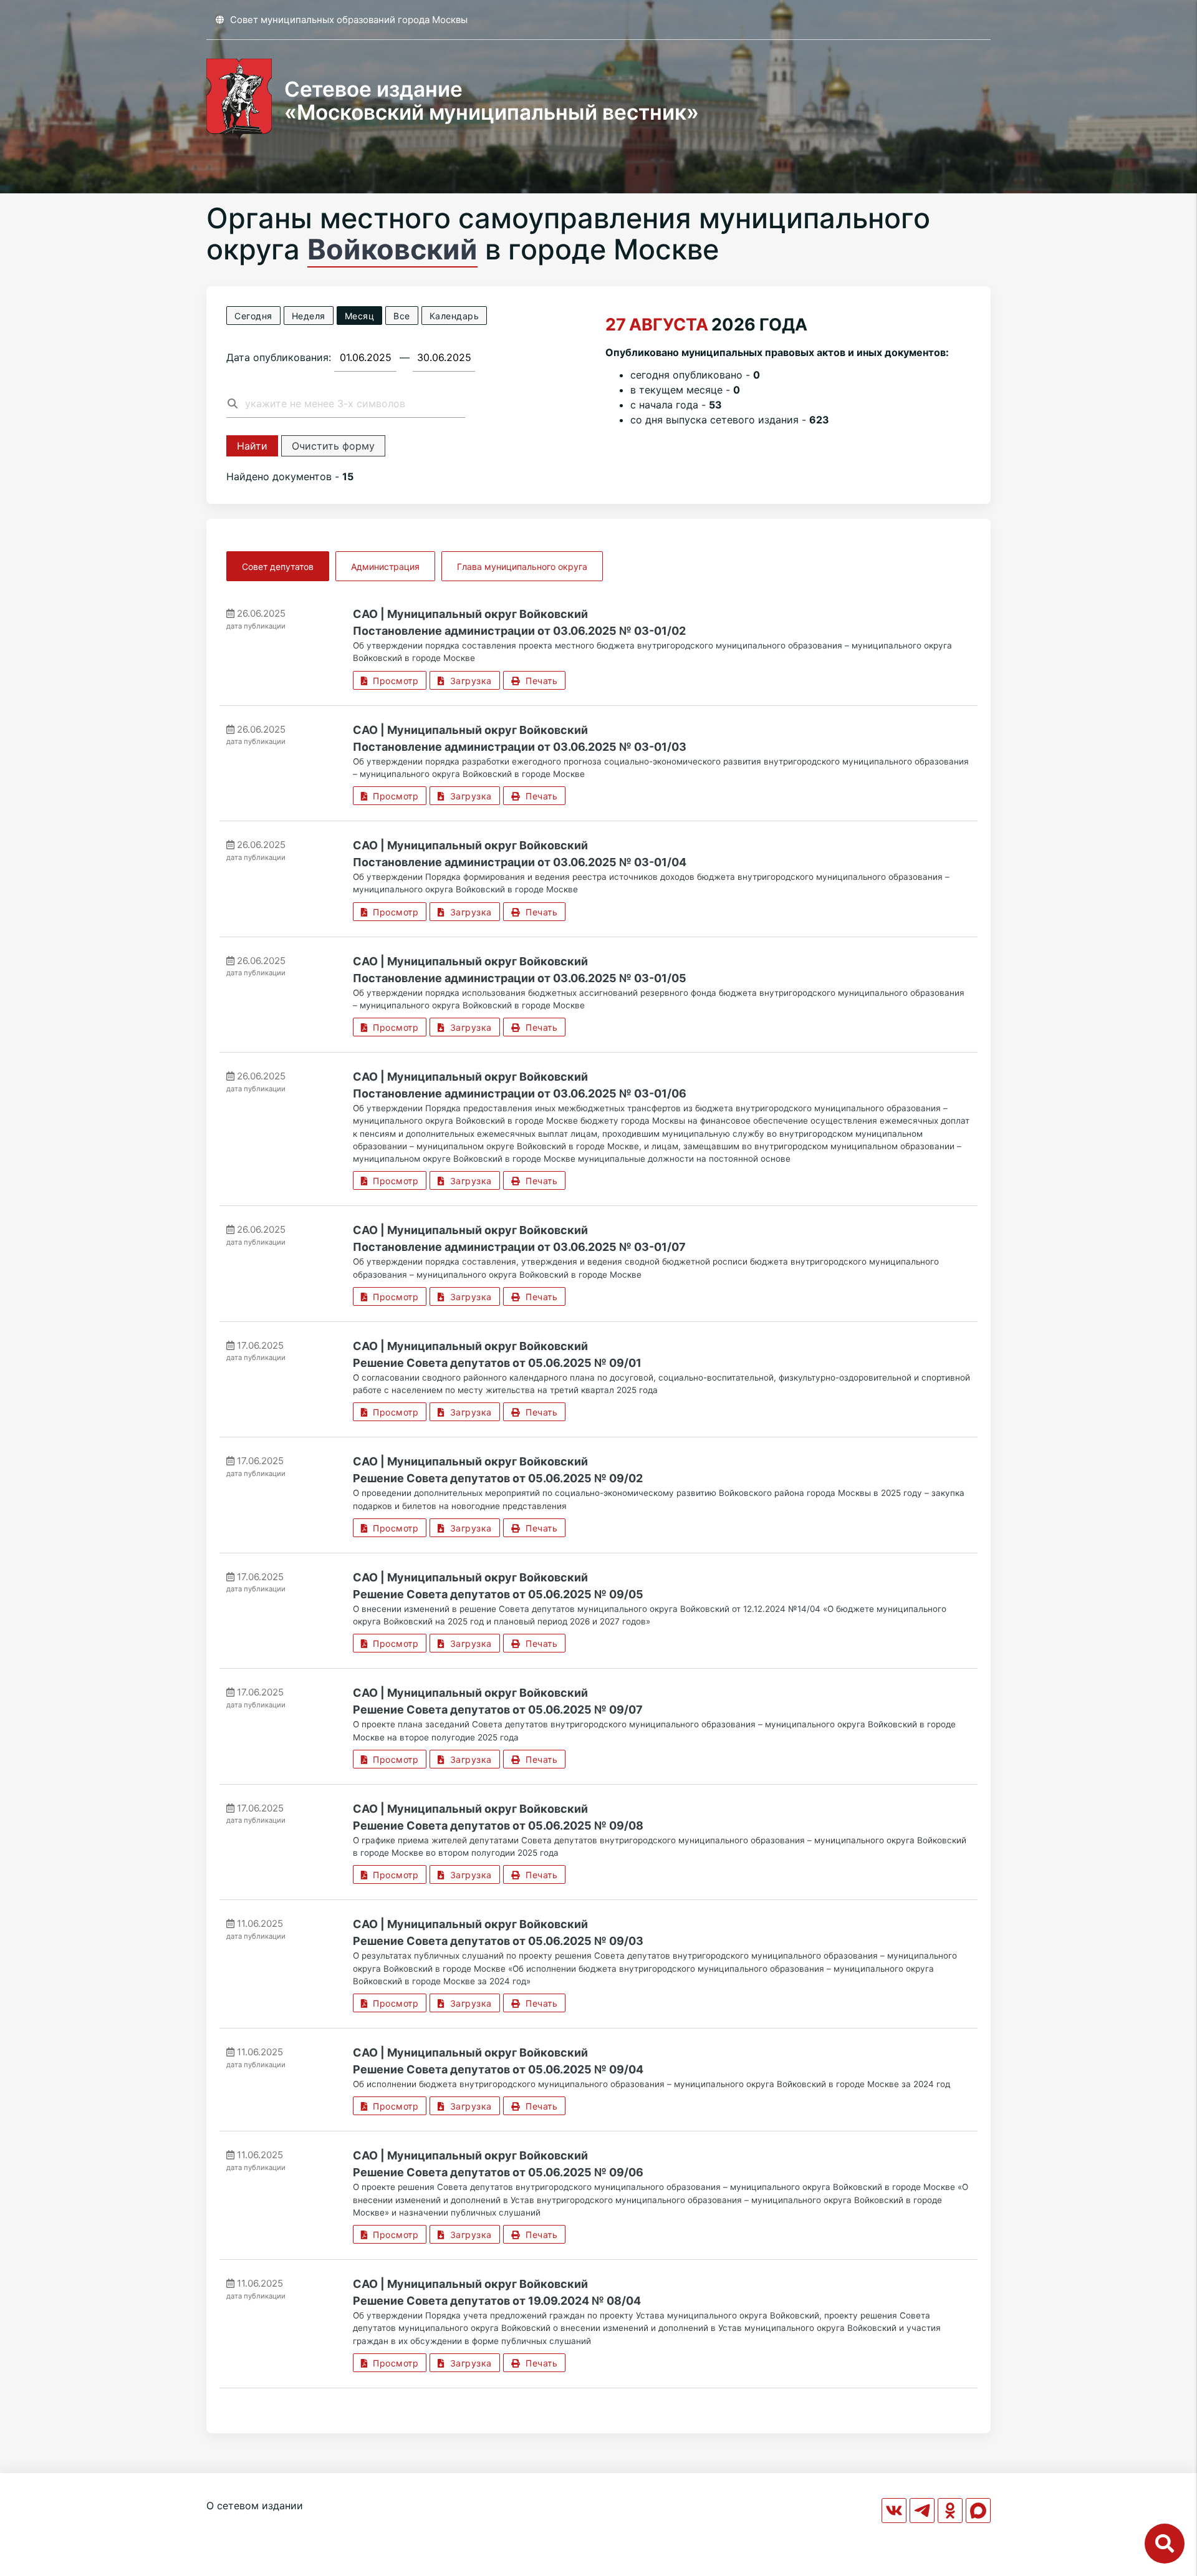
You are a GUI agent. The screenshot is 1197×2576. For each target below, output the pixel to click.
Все (402, 316)
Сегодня (253, 316)
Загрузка (468, 681)
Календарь (454, 316)
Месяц (360, 316)
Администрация (385, 567)
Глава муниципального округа (522, 567)
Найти (252, 446)
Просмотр (393, 681)
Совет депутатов (278, 567)
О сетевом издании (255, 2506)
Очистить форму (333, 446)
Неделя (309, 316)
